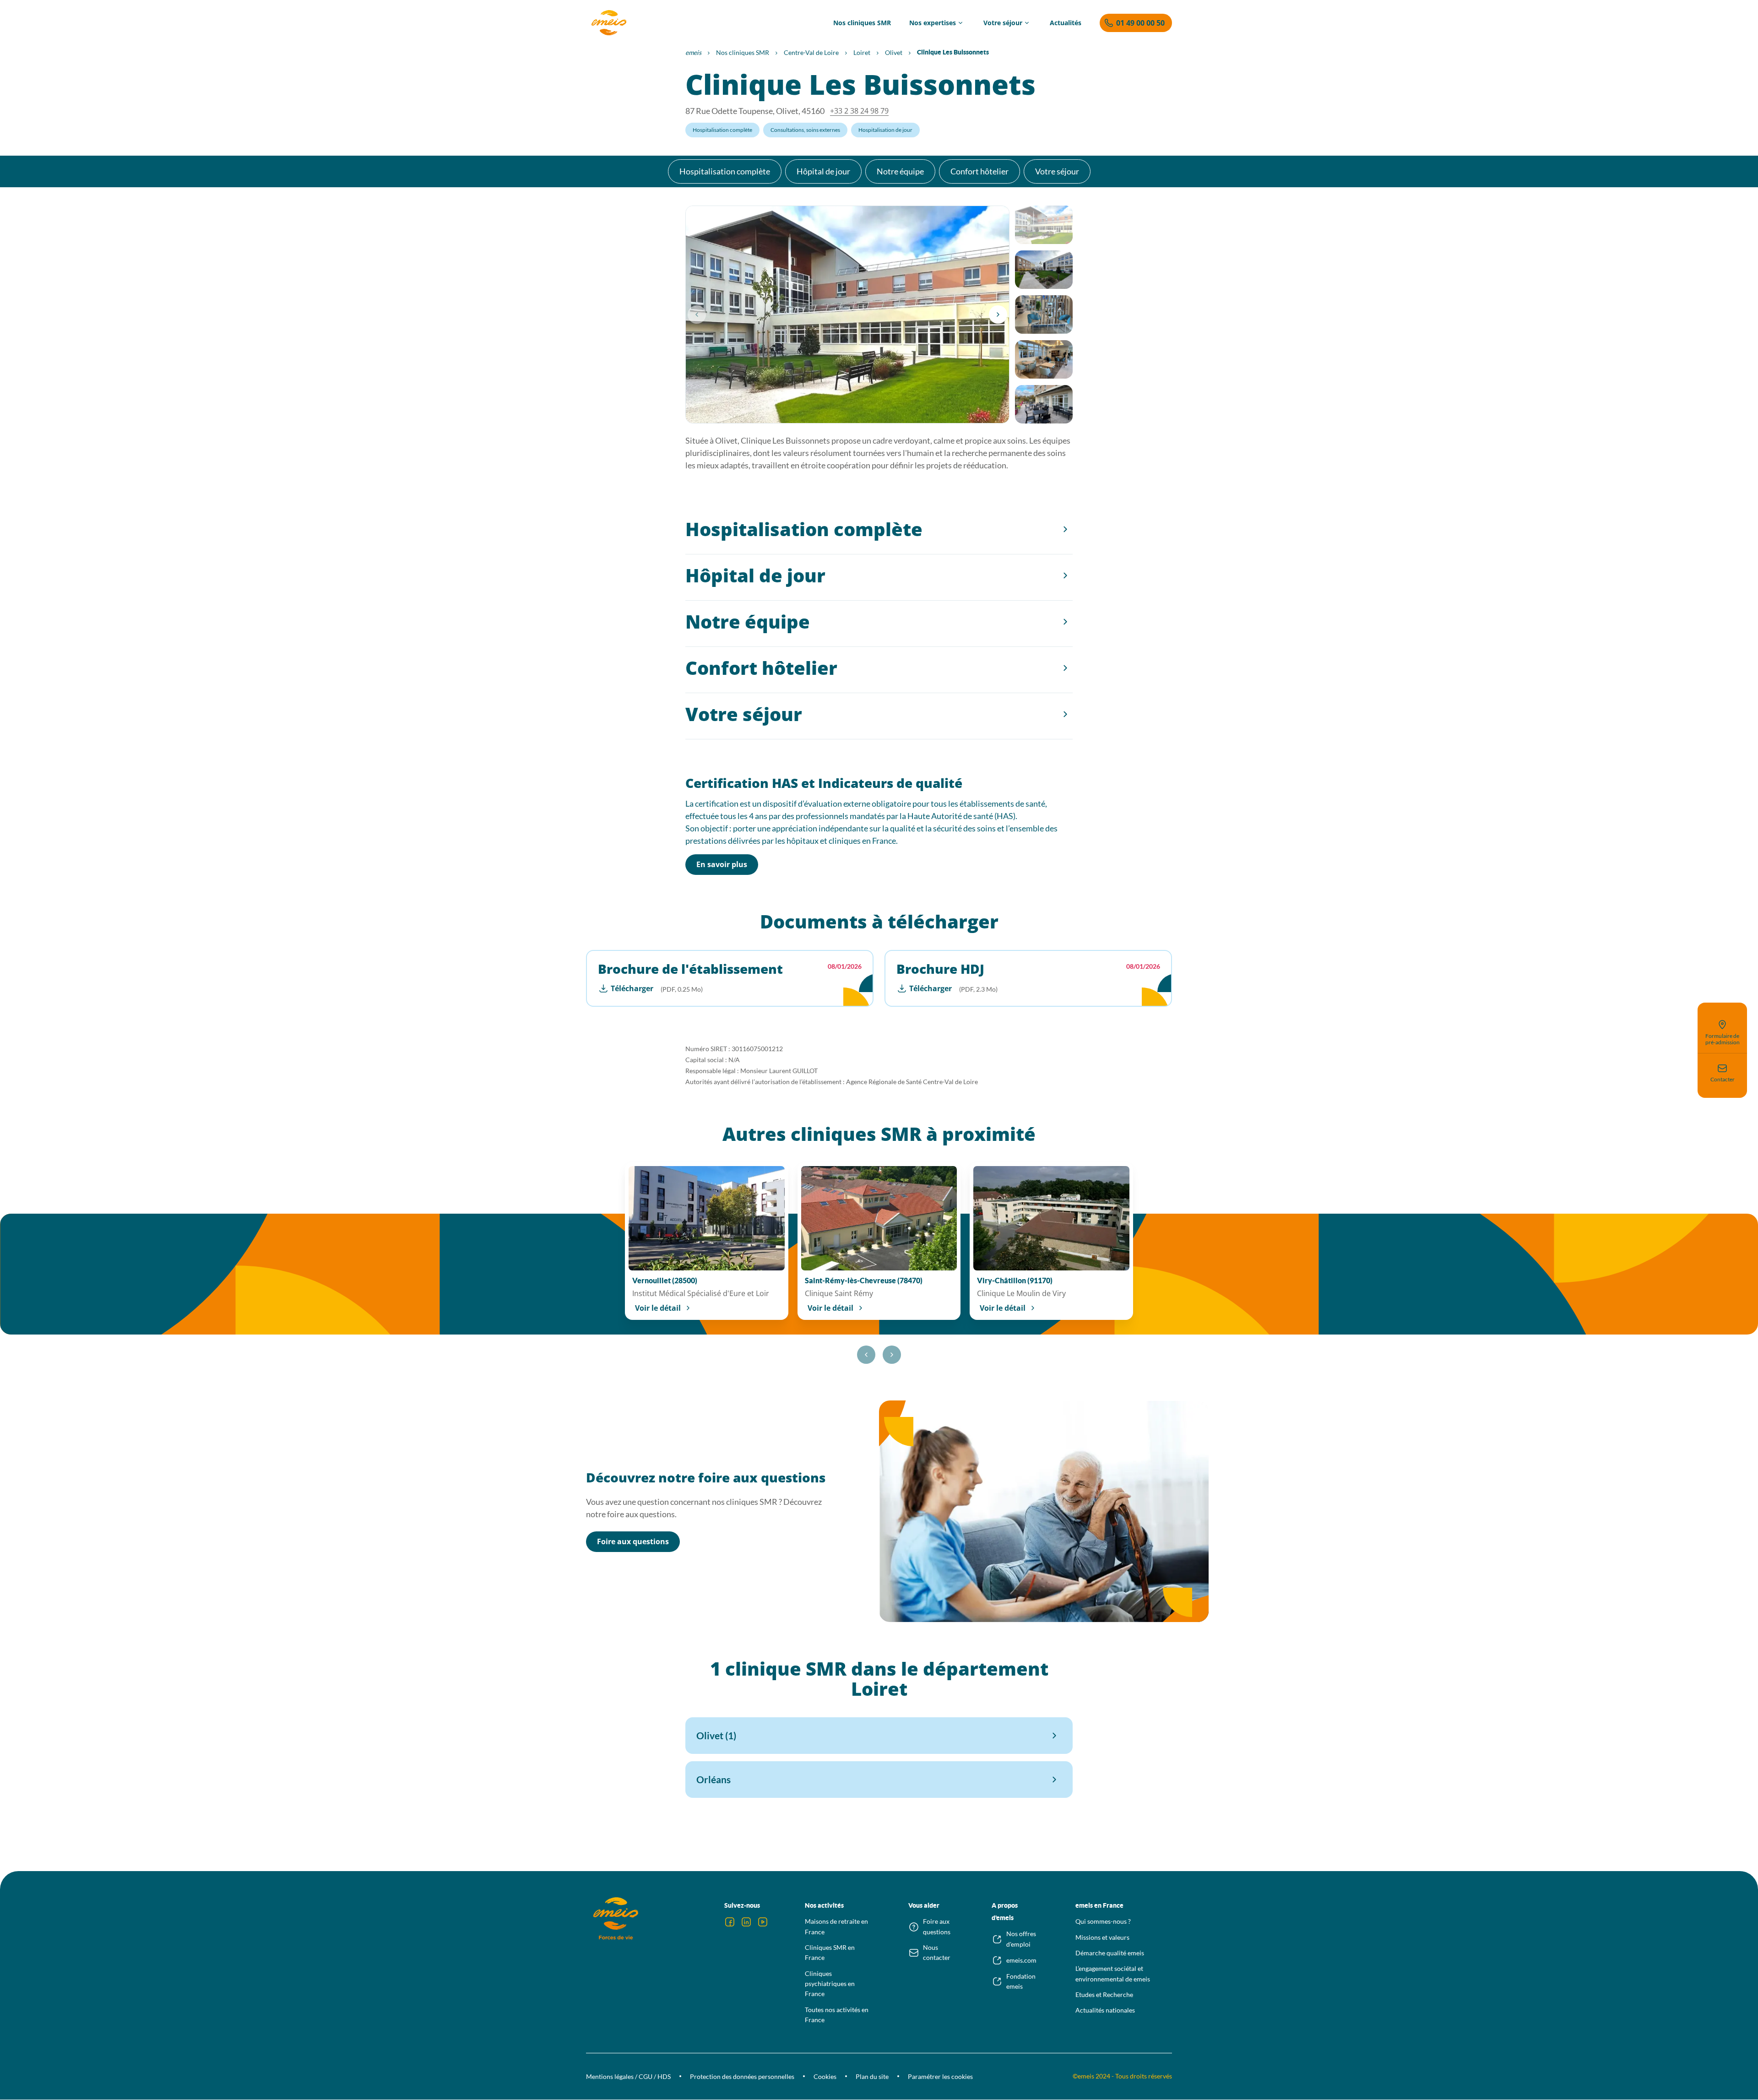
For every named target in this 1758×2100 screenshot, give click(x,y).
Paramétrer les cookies (940, 2076)
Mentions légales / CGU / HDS (628, 2076)
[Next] (998, 315)
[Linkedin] (746, 1922)
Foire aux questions (633, 1541)
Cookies (825, 2076)
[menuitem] (862, 23)
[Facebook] (730, 1922)
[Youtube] (763, 1922)
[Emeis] (609, 23)
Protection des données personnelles (742, 2076)
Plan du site (872, 2076)
